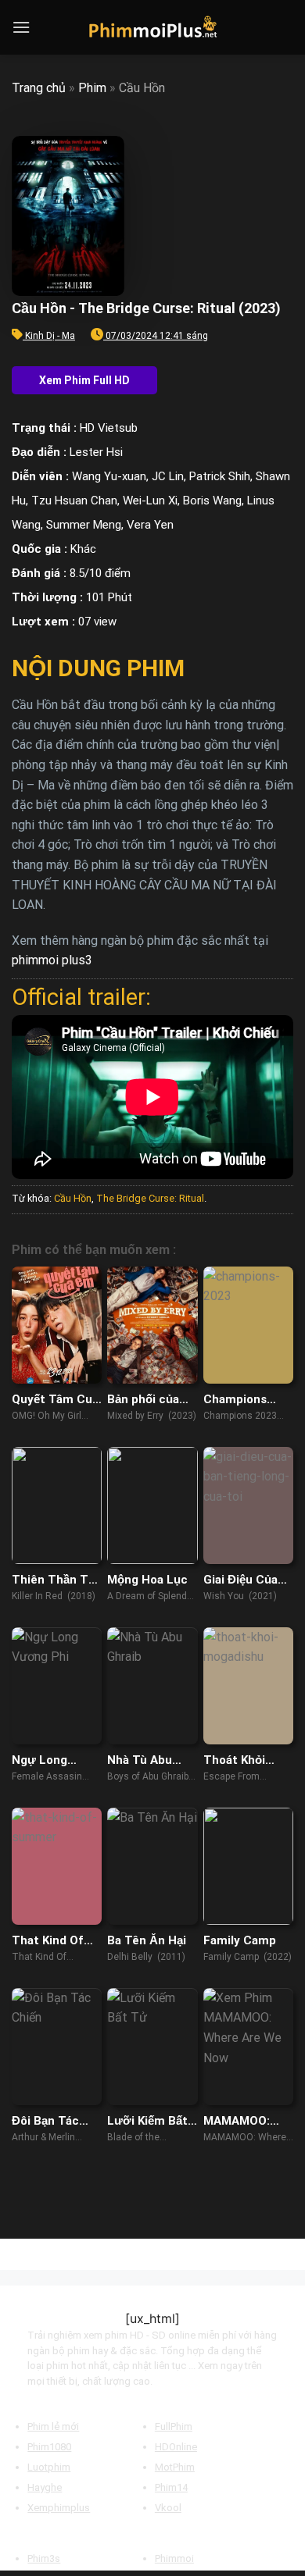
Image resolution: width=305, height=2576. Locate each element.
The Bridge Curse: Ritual (150, 1198)
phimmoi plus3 (52, 960)
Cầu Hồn (73, 1198)
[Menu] (21, 27)
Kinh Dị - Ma (50, 336)
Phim (92, 88)
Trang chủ (39, 88)
